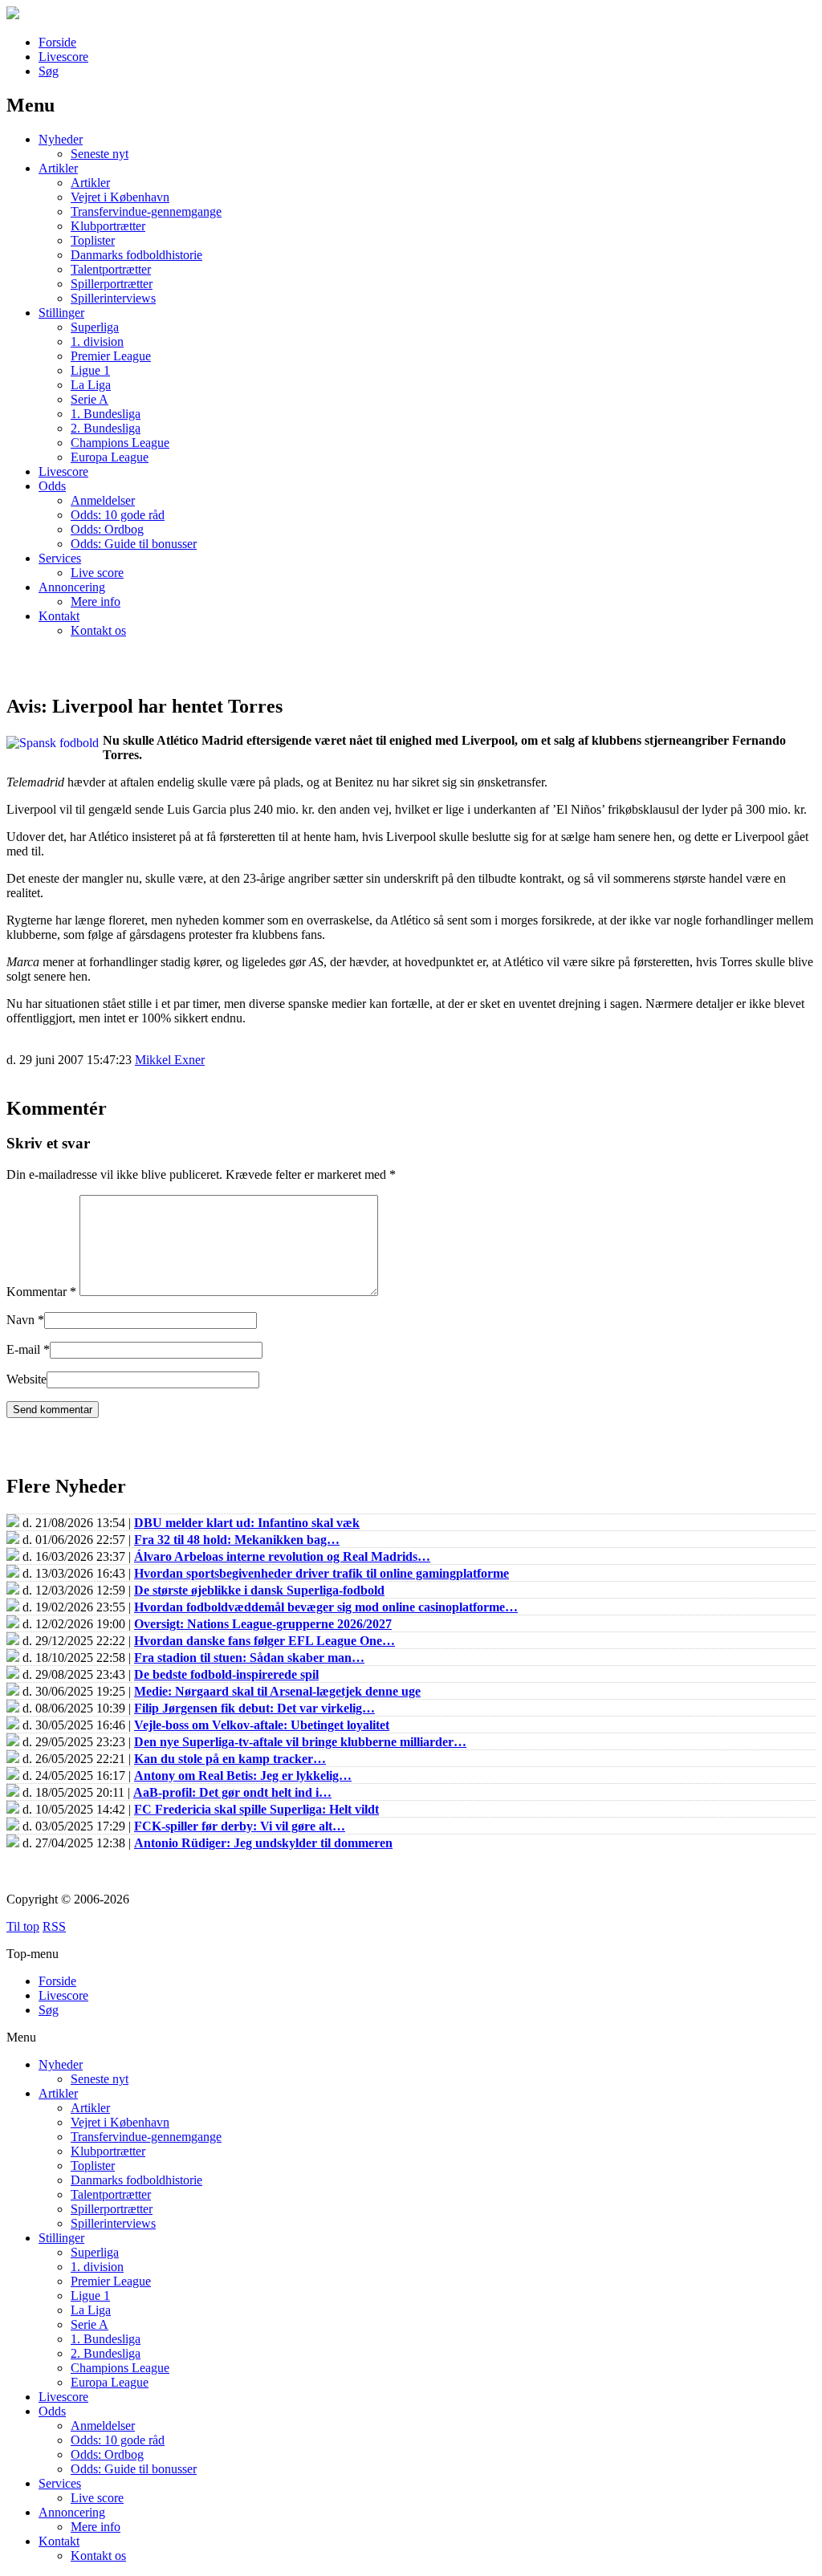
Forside (57, 42)
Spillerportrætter (112, 284)
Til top (23, 1926)
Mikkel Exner (170, 1060)
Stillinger (61, 313)
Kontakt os (98, 630)
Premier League (111, 356)
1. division (97, 341)
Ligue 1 (90, 370)
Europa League (110, 457)
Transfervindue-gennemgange (146, 211)
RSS (54, 1926)
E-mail (23, 1349)
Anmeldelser (103, 500)
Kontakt (59, 616)
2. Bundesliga (106, 428)
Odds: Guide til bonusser (134, 544)
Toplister (93, 240)
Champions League (120, 443)
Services (60, 558)
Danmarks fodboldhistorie (136, 255)
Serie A (90, 399)
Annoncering (72, 587)
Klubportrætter (108, 226)
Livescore (63, 57)
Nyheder (61, 139)
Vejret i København (120, 197)
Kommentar (41, 1292)
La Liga (91, 385)
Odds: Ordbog (107, 529)
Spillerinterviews (113, 298)
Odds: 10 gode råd (118, 515)
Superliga (95, 327)
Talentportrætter (111, 269)
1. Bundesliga (106, 414)
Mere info (96, 601)
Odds (52, 486)
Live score (97, 573)
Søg (49, 71)
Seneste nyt (100, 154)
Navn (20, 1320)
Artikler (58, 168)
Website (26, 1379)
